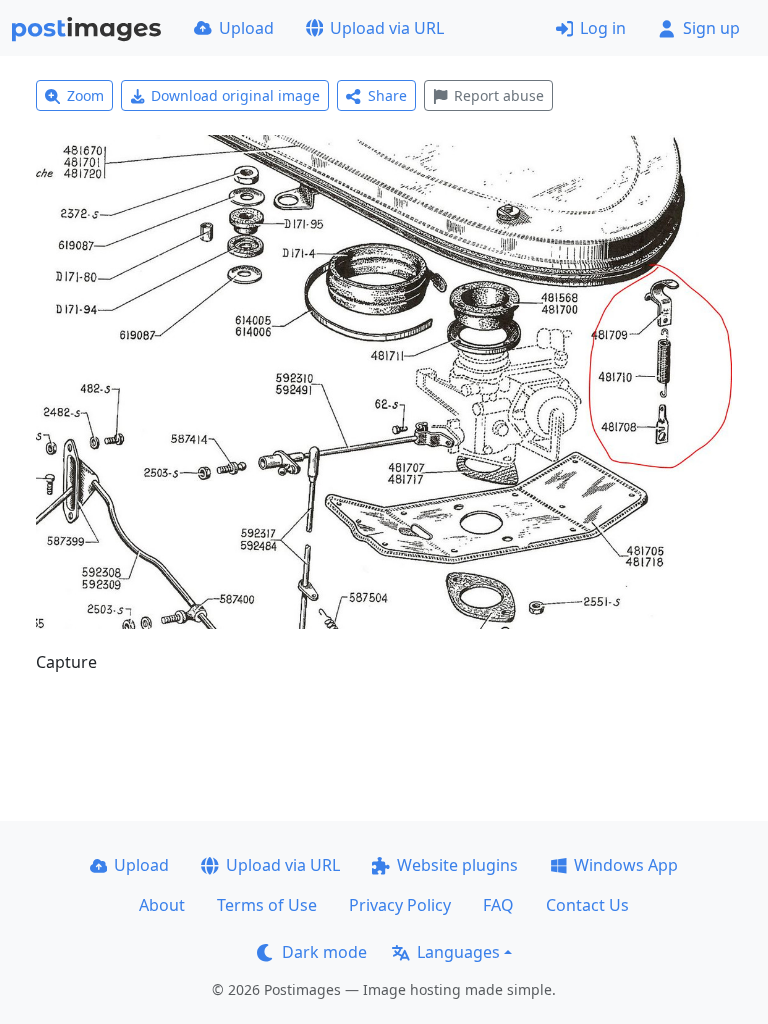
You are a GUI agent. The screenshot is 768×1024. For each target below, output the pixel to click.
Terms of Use (267, 905)
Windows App (626, 865)
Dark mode (324, 952)
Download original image (235, 95)
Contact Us (587, 905)
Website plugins (457, 865)
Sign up (711, 28)
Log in (603, 28)
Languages (458, 952)
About (162, 905)
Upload (246, 28)
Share (387, 95)
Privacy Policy (400, 905)
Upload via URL (387, 28)
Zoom (85, 95)
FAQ (498, 905)
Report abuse (499, 95)
